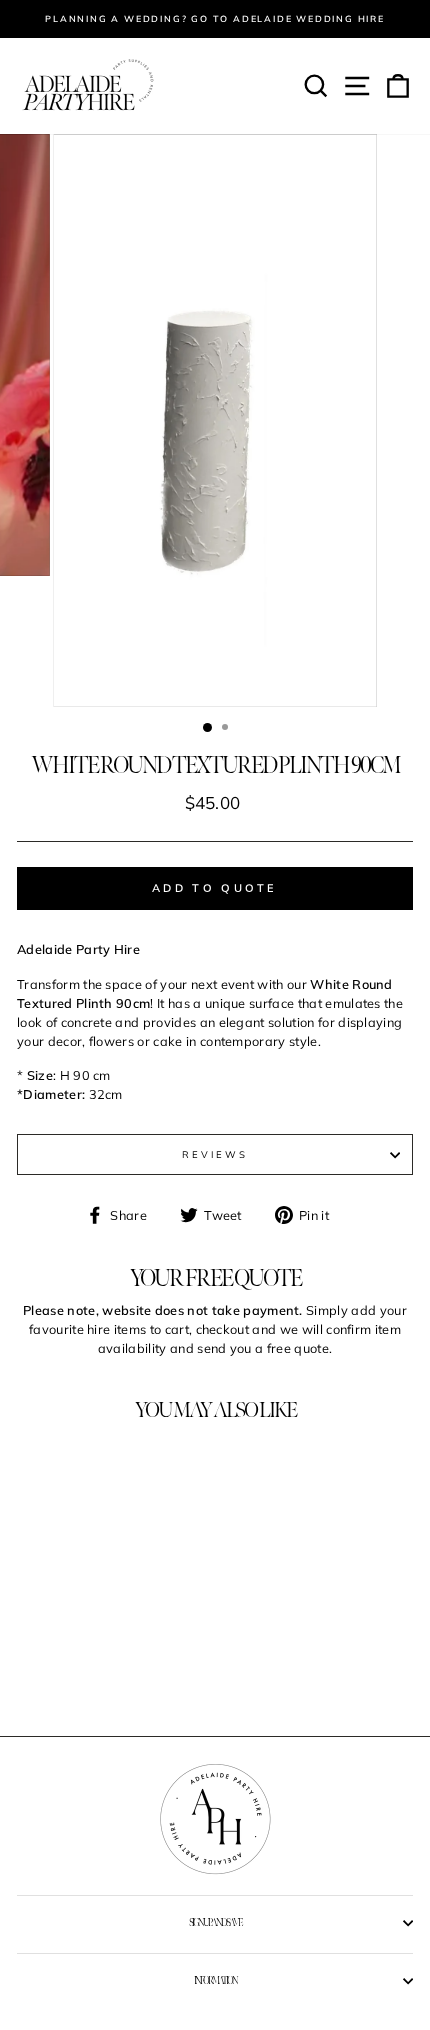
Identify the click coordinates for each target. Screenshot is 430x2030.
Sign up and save (215, 1923)
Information (215, 1981)
